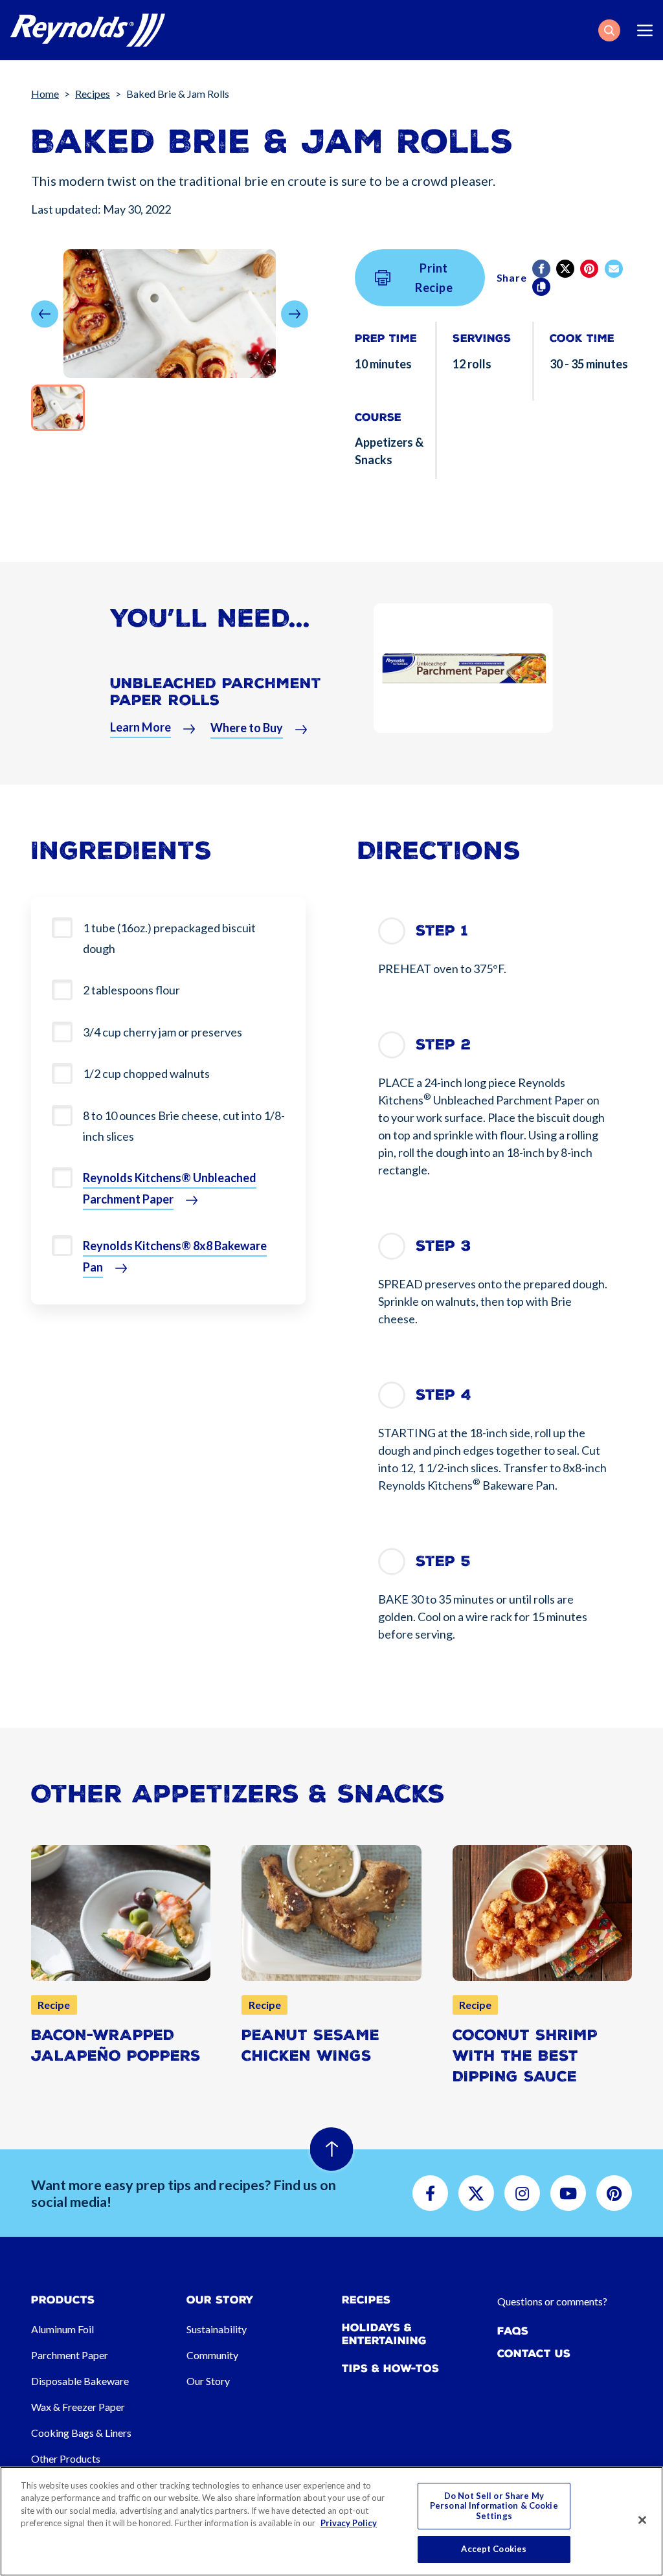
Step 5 (443, 1561)
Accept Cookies (494, 2549)
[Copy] (542, 287)
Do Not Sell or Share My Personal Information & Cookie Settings (494, 2506)
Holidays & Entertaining (384, 2334)
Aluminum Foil (62, 2329)
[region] (331, 2521)
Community (212, 2355)
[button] (609, 30)
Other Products (66, 2458)
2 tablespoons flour (131, 990)
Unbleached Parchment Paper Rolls (216, 691)
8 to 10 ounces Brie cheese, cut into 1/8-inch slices (184, 1126)
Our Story (208, 2381)
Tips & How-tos (390, 2369)
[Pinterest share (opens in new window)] (590, 269)
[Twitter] (566, 269)
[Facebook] (542, 269)
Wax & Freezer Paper (78, 2407)
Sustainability (217, 2329)
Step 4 (444, 1395)
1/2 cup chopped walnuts (146, 1073)
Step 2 (443, 1045)
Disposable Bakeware (80, 2381)
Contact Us (534, 2354)
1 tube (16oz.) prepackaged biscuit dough (169, 938)
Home (45, 94)
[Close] (642, 2520)
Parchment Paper (70, 2355)
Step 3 (444, 1246)
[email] (615, 269)
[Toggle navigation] (645, 30)
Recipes (93, 94)
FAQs (513, 2331)
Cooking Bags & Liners (81, 2433)
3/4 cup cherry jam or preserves (163, 1032)
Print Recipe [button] (434, 278)
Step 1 (442, 931)
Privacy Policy (349, 2523)
